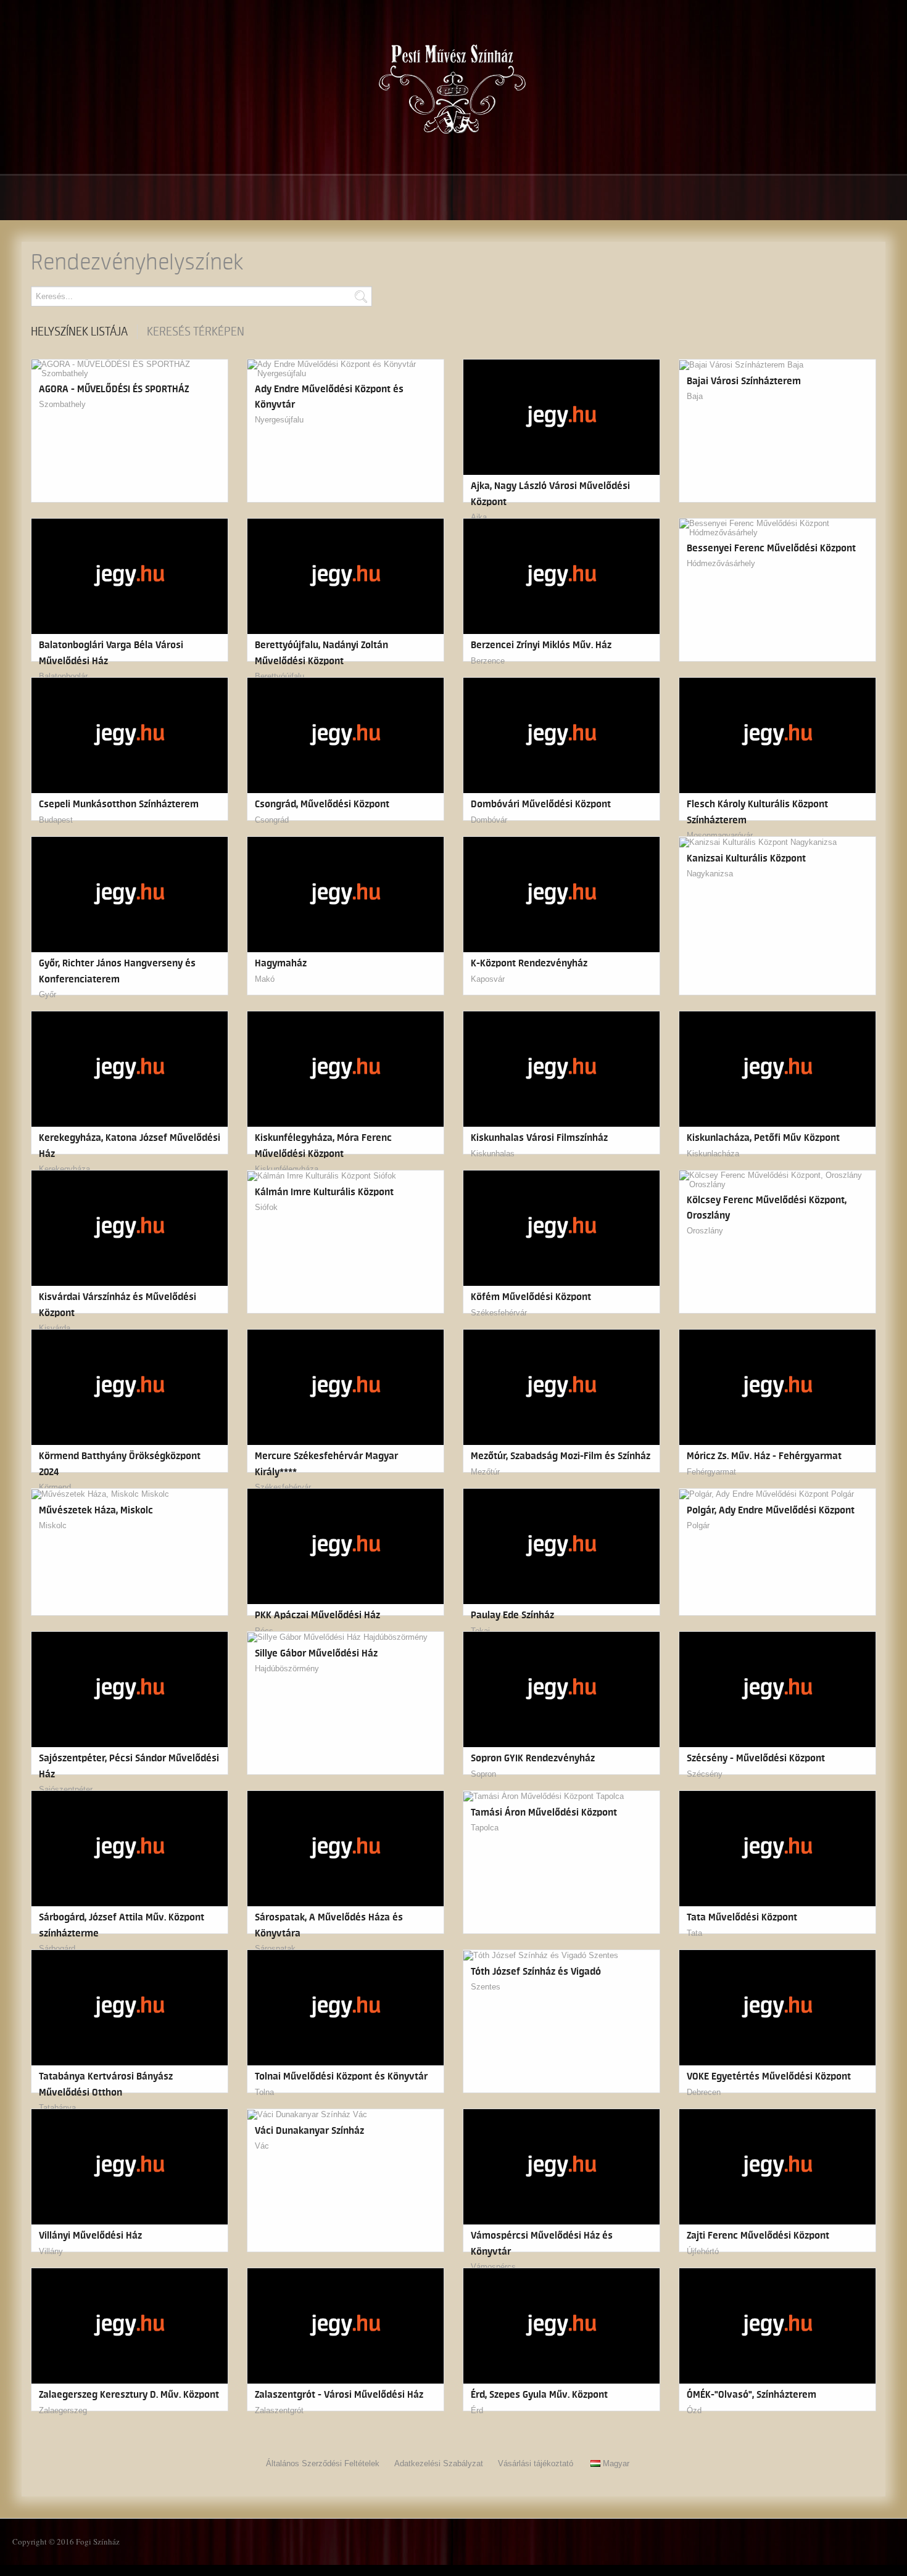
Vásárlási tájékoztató (536, 2463)
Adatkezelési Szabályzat (439, 2463)
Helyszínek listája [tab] (79, 332)
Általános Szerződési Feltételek (323, 2463)
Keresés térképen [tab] (196, 332)
